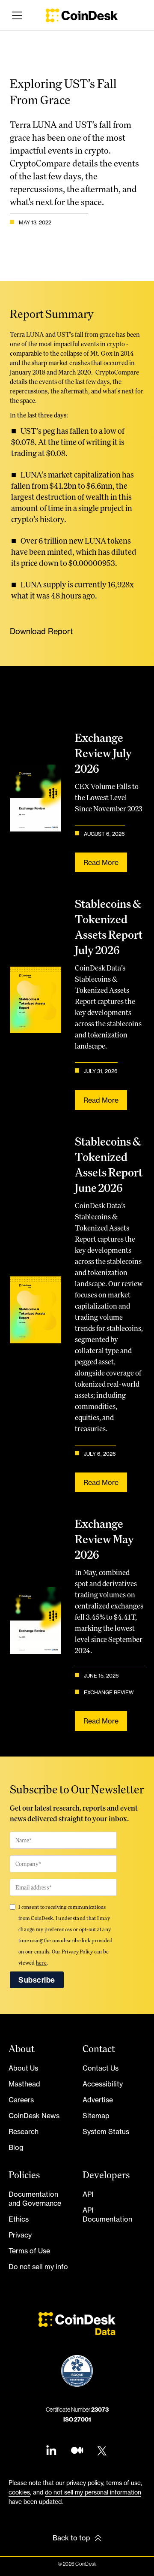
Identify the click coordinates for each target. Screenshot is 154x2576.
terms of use (123, 2483)
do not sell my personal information (93, 2492)
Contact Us (101, 2068)
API (88, 2194)
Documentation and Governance (35, 2199)
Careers (21, 2100)
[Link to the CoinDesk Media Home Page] (82, 15)
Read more (101, 862)
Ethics (19, 2219)
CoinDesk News (34, 2116)
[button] (15, 15)
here (41, 1963)
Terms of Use (29, 2251)
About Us (23, 2068)
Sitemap (96, 2116)
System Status (106, 2132)
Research (24, 2132)
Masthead (24, 2084)
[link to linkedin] (51, 2451)
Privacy (20, 2235)
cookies (19, 2492)
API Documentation (107, 2215)
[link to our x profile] (103, 2451)
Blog (16, 2147)
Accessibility (103, 2084)
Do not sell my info (38, 2267)
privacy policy (85, 2483)
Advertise (98, 2100)
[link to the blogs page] (77, 2451)
